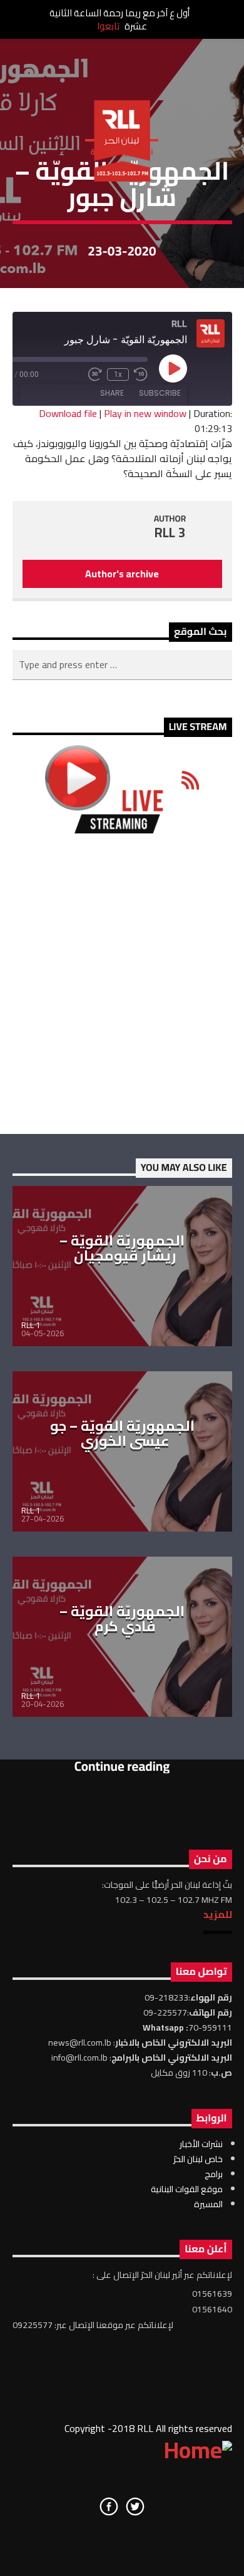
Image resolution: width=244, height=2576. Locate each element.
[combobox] (122, 665)
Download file (68, 413)
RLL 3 (170, 533)
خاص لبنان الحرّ (198, 2159)
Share (112, 393)
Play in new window (145, 413)
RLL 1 (31, 1325)
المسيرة (208, 2204)
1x (118, 374)
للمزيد (218, 1914)
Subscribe (160, 393)
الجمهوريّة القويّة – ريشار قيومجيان (122, 1248)
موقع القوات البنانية (187, 2189)
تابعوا (108, 26)
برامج (214, 2174)
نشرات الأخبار (201, 2144)
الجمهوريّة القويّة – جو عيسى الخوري (122, 1433)
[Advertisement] (122, 984)
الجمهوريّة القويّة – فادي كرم (122, 1619)
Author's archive (122, 574)
